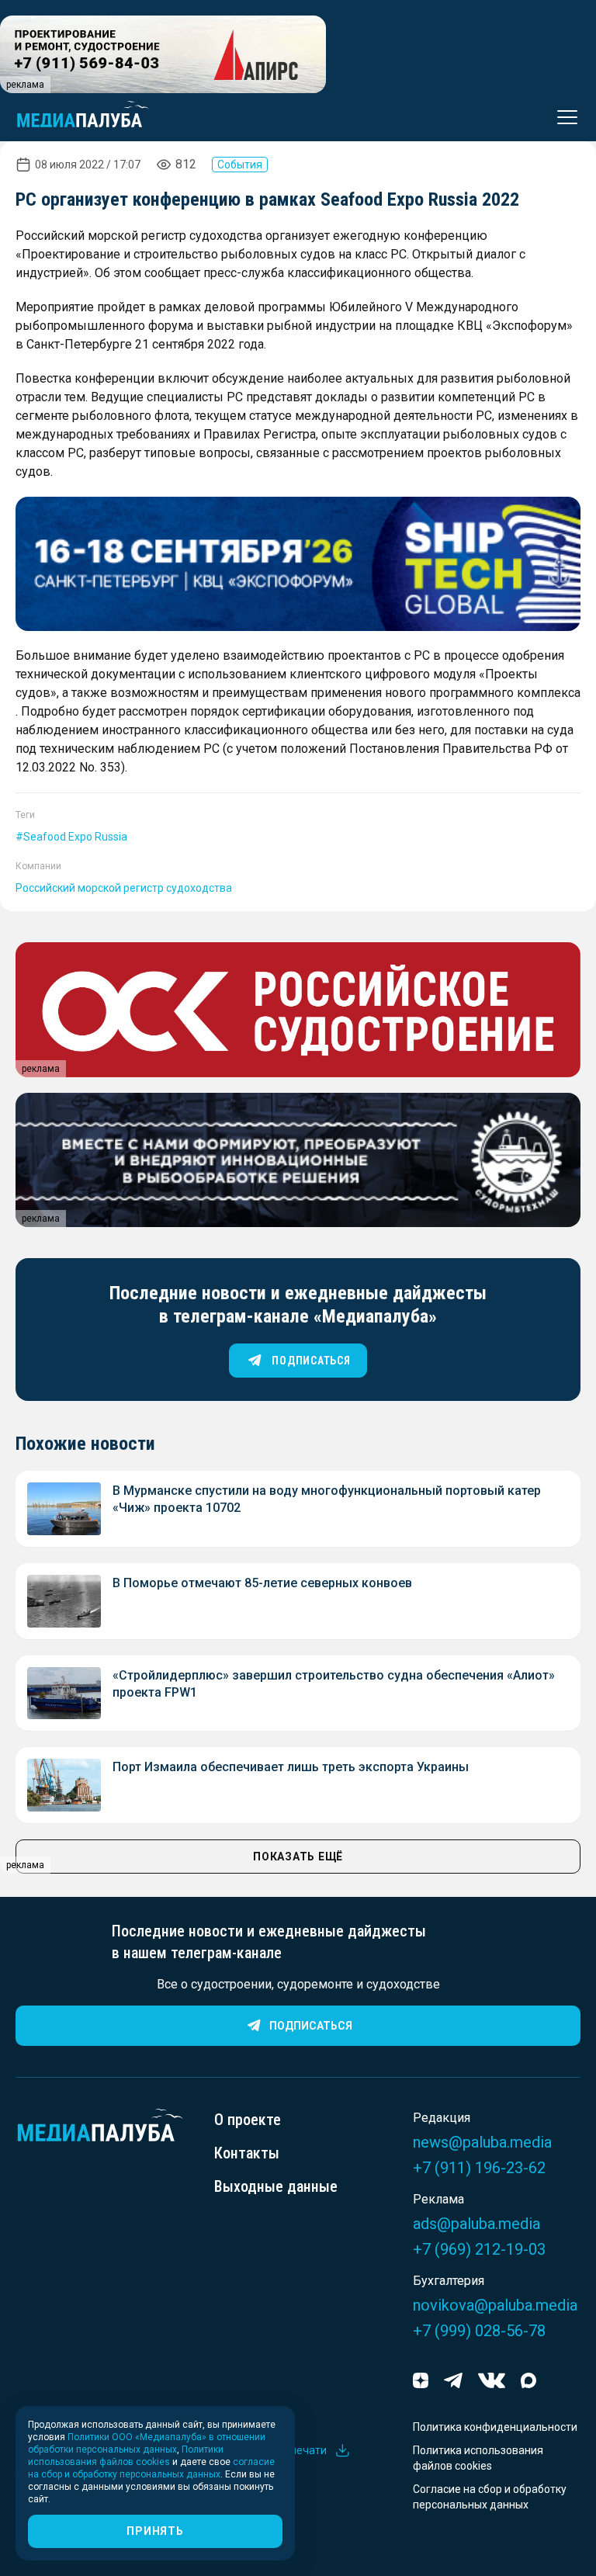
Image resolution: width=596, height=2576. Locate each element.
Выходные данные (276, 2186)
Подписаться (311, 2026)
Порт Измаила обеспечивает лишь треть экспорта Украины (291, 1767)
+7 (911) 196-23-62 (479, 2168)
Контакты (247, 2153)
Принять (155, 2531)
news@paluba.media (482, 2142)
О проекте (248, 2120)
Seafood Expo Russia (75, 837)
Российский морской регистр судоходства (124, 888)
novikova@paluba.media (495, 2305)
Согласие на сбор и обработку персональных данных (490, 2497)
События (240, 165)
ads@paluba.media (476, 2224)
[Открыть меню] (563, 117)
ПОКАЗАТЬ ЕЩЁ (298, 1857)
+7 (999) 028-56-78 (479, 2331)
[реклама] (298, 564)
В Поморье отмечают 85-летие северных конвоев (262, 1583)
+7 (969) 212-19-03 (479, 2249)
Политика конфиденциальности (495, 2427)
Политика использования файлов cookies (478, 2458)
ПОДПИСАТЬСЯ (311, 1361)
